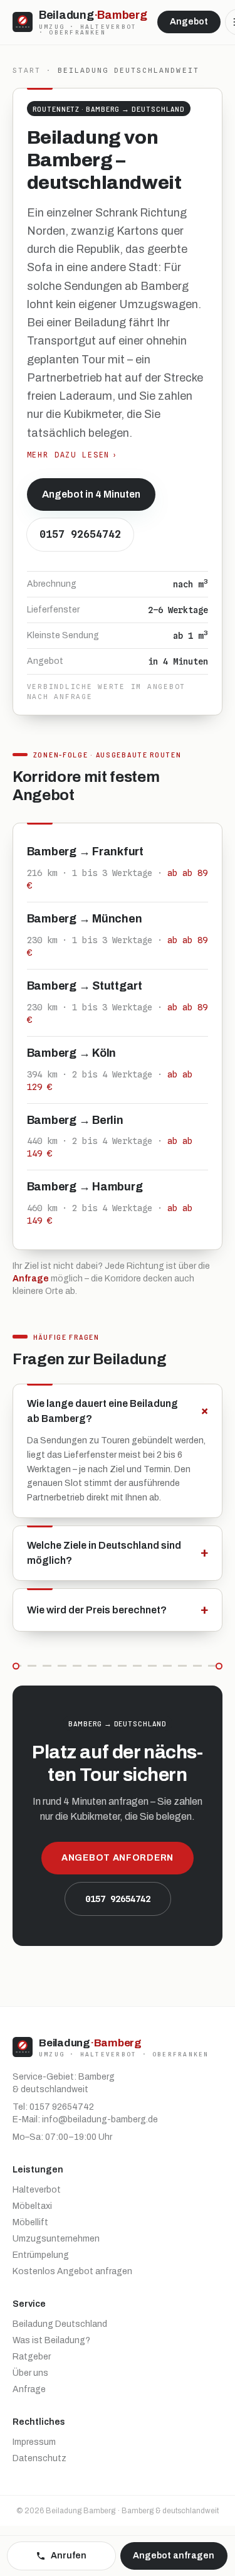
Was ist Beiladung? (51, 2340)
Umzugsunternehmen (56, 2239)
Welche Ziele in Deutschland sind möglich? (118, 1553)
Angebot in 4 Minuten (91, 494)
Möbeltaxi (32, 2206)
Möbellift (30, 2222)
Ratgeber (32, 2357)
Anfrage (31, 1279)
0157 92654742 (80, 534)
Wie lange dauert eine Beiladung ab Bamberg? (118, 1411)
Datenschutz (39, 2458)
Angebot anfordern (118, 1858)
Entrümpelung (41, 2255)
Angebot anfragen (174, 2556)
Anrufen (69, 2556)
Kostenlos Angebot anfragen (72, 2271)
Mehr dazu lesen (73, 455)
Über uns (30, 2373)
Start (27, 70)
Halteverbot (37, 2190)
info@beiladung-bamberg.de (100, 2119)
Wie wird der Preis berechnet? (118, 1610)
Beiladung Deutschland (60, 2324)
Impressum (34, 2442)
